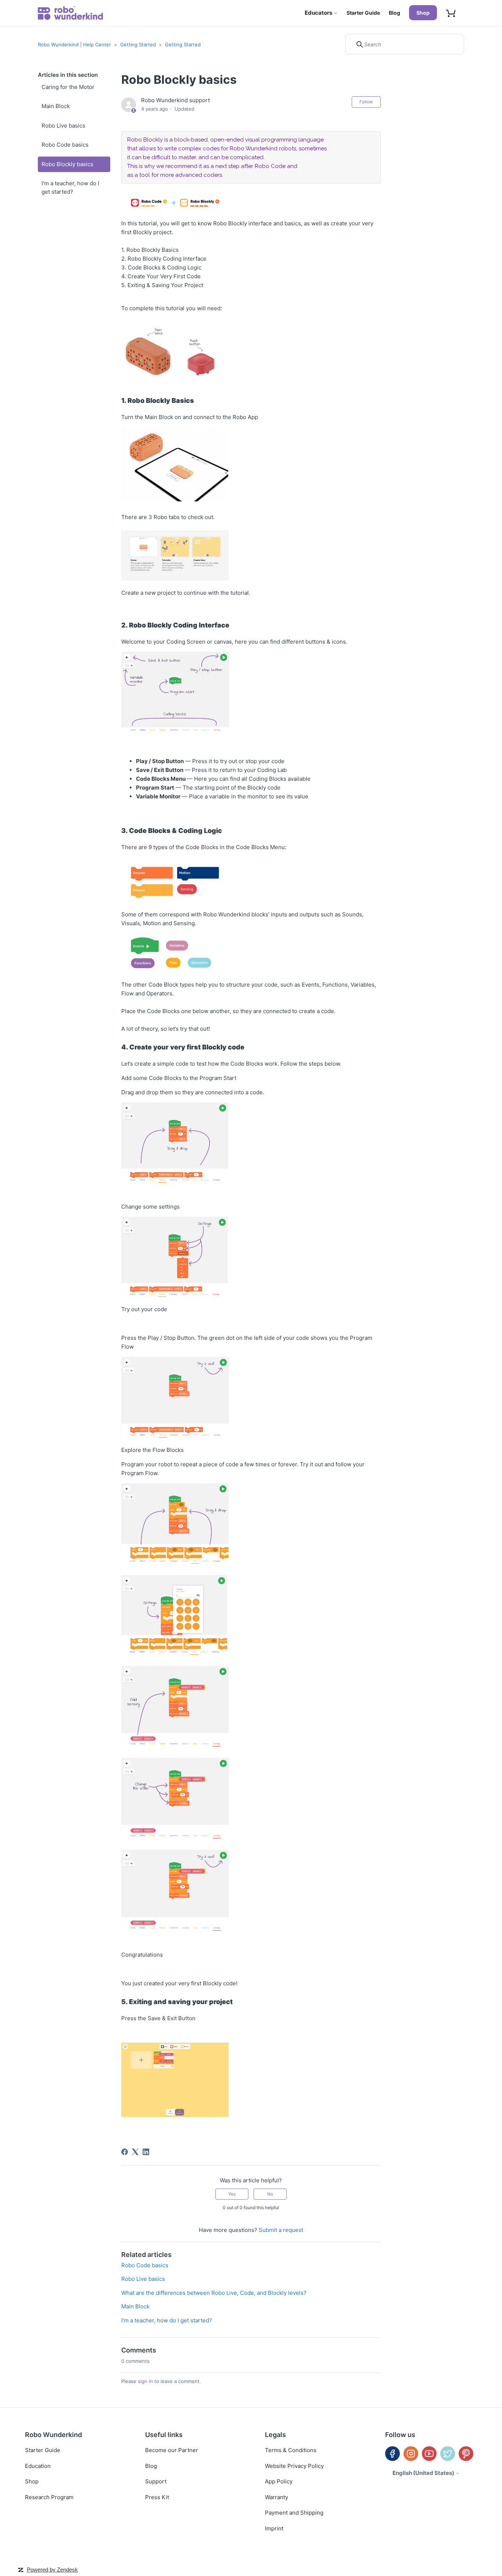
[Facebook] (125, 2152)
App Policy (279, 2481)
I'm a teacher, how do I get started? (70, 187)
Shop (423, 13)
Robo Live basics (63, 126)
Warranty (277, 2497)
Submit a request (281, 2230)
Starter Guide (363, 13)
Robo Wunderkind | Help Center (74, 44)
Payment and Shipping (294, 2513)
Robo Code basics (65, 145)
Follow (366, 102)
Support (156, 2481)
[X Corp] (135, 2152)
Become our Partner (172, 2450)
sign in (145, 2381)
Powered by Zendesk (52, 2570)
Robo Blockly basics (67, 164)
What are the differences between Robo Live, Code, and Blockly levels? (214, 2293)
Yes (232, 2194)
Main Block (56, 106)
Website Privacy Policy (294, 2466)
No (270, 2194)
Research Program (49, 2497)
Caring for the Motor (68, 87)
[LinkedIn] (146, 2152)
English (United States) (424, 2473)
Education (38, 2466)
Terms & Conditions (291, 2450)
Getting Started (138, 44)
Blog (395, 13)
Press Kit (157, 2497)
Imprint (274, 2528)
